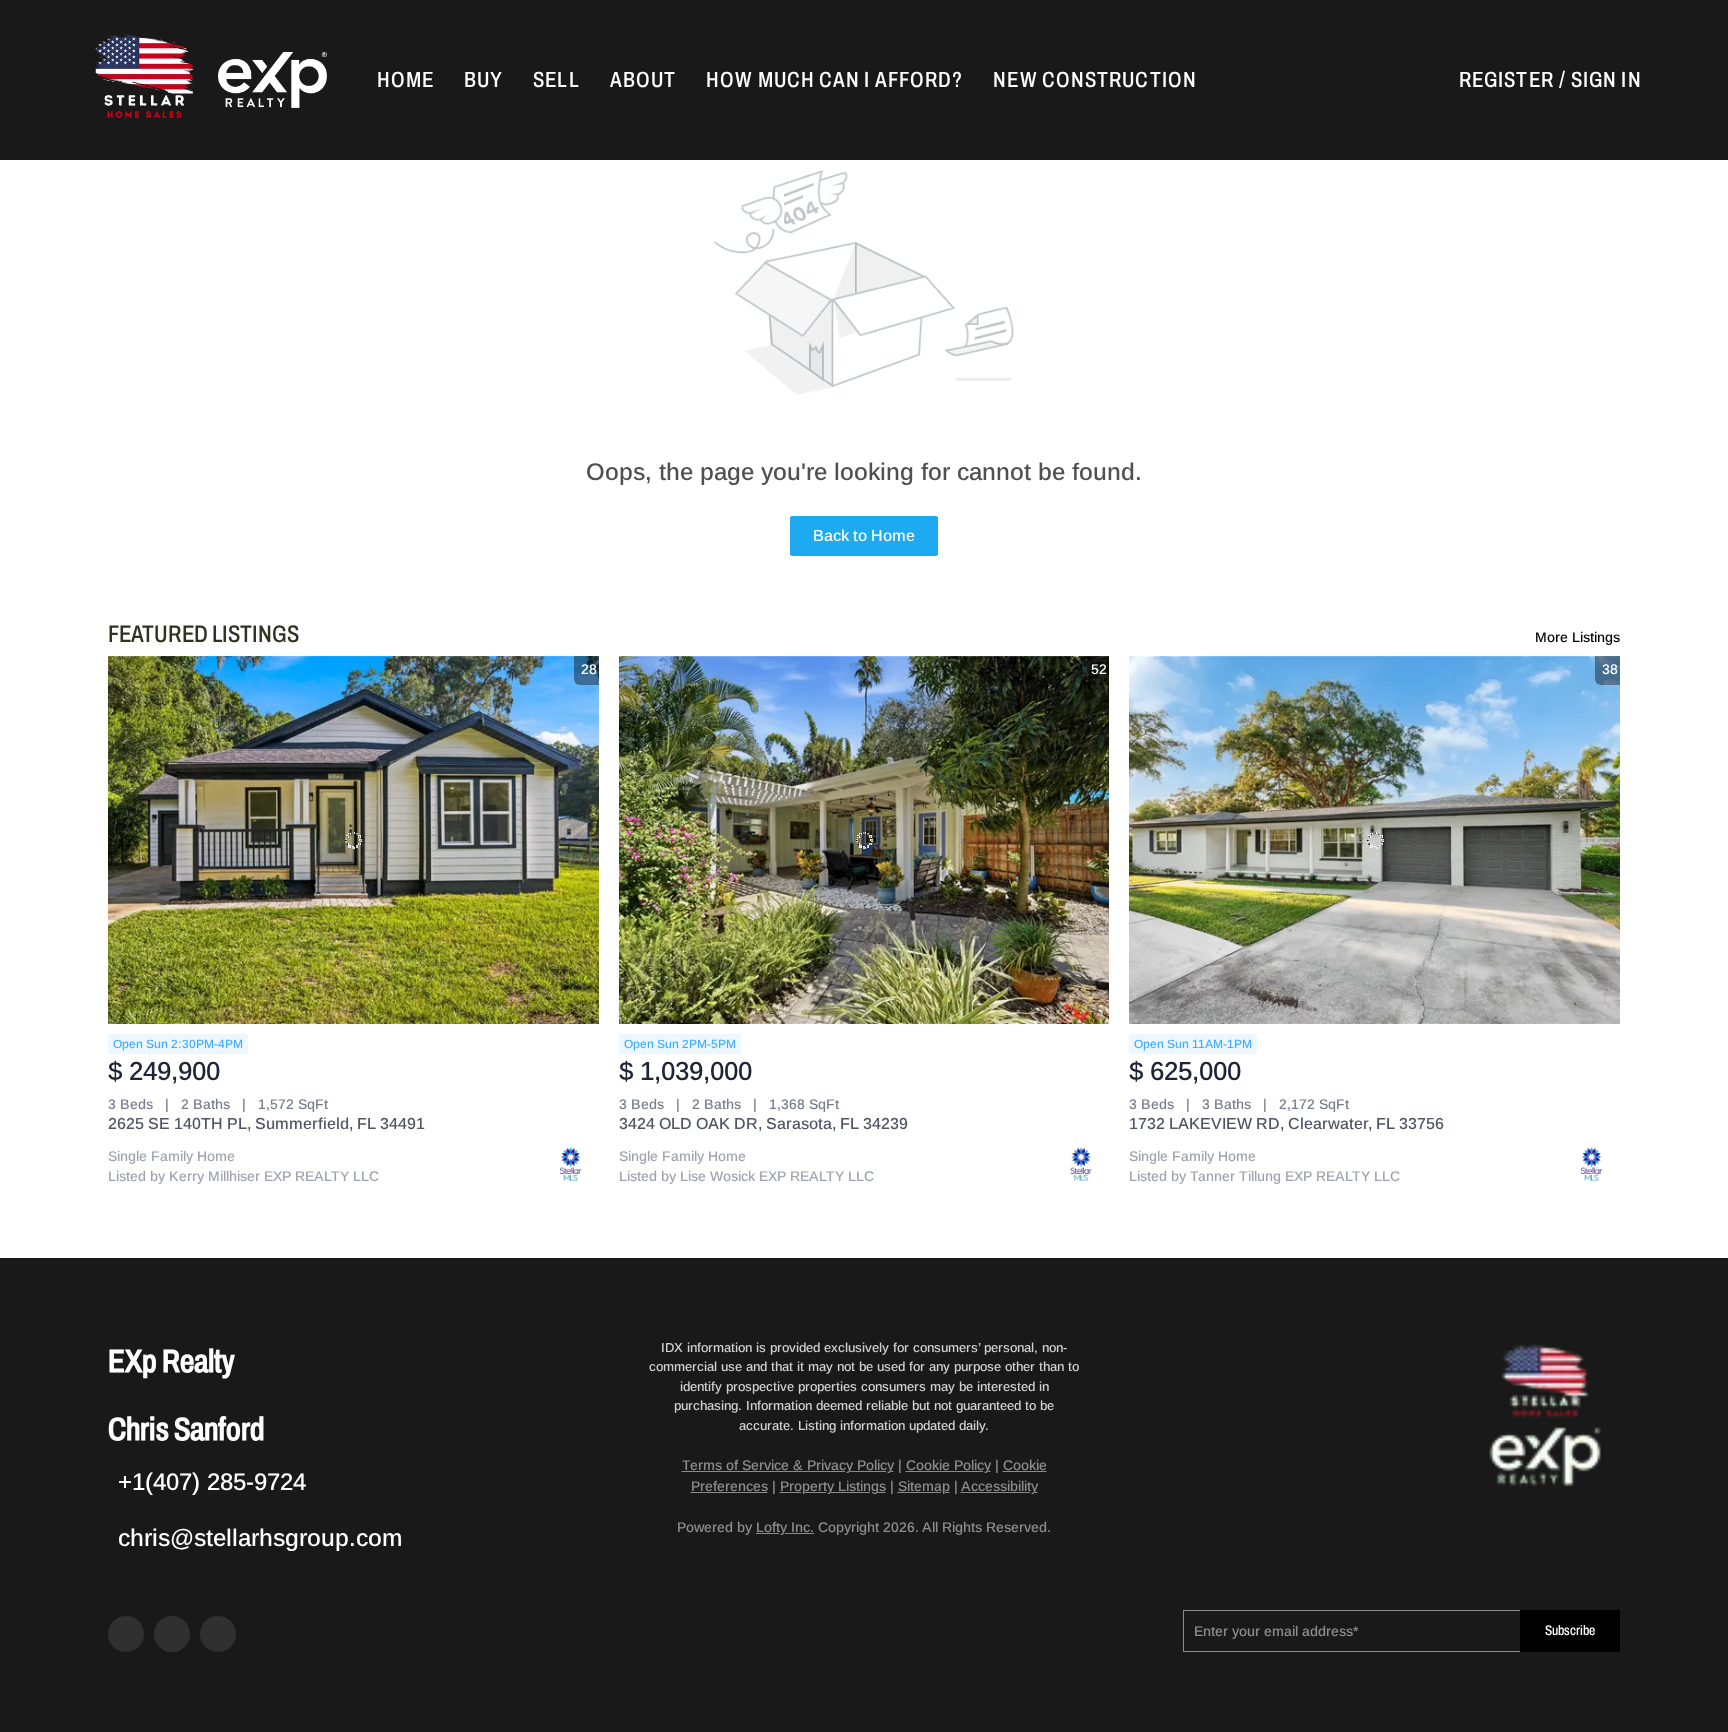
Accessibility (999, 1486)
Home (405, 80)
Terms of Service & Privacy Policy (788, 1465)
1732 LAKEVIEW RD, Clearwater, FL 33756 (1286, 1123)
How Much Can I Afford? (834, 80)
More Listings (1577, 637)
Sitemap (924, 1486)
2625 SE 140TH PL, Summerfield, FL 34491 (266, 1123)
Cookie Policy (948, 1465)
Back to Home (864, 535)
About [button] (643, 80)
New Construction (1095, 80)
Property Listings (833, 1486)
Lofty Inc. (785, 1527)
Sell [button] (556, 80)
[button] (142, 80)
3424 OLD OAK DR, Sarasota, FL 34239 (763, 1123)
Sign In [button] (1606, 80)
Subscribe (1570, 1630)
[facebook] (126, 1634)
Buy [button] (483, 80)
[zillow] (172, 1634)
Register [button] (1506, 80)
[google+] (218, 1634)
